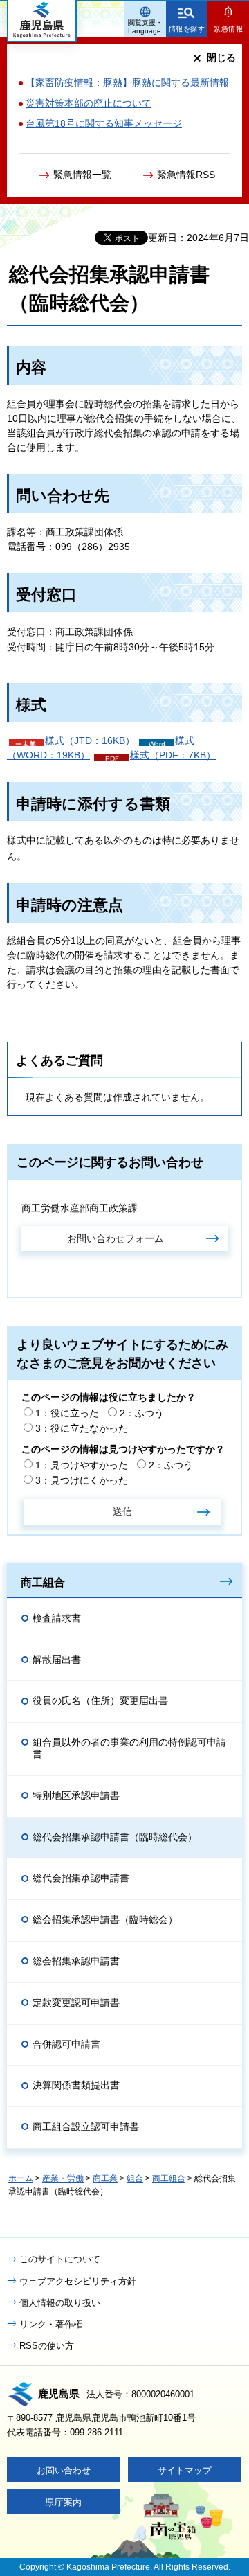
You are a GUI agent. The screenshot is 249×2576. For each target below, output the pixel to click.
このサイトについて (60, 2259)
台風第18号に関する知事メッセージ (104, 123)
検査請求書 (57, 1618)
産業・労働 (63, 2178)
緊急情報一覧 (82, 175)
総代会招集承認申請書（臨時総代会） (115, 1837)
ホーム (21, 2178)
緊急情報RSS (186, 175)
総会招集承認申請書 (76, 1961)
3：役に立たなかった (82, 1428)
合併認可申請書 (66, 2044)
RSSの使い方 (47, 2346)
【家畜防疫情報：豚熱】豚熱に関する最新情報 (127, 82)
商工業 (105, 2178)
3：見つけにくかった (82, 1480)
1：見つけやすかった (82, 1465)
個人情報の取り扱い (60, 2303)
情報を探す (187, 29)
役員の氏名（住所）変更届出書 (100, 1700)
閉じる (221, 57)
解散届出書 (57, 1660)
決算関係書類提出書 (76, 2085)
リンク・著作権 (51, 2324)
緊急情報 (228, 29)
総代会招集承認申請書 (81, 1878)
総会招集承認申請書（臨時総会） (105, 1919)
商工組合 (43, 1582)
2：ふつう (142, 1413)
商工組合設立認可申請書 (86, 2126)
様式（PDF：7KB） (173, 755)
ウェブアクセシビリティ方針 (78, 2281)
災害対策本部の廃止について (89, 103)
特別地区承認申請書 (76, 1795)
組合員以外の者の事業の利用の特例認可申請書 (129, 1748)
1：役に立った (67, 1413)
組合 (135, 2178)
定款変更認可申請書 (76, 2002)
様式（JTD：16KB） (90, 740)
